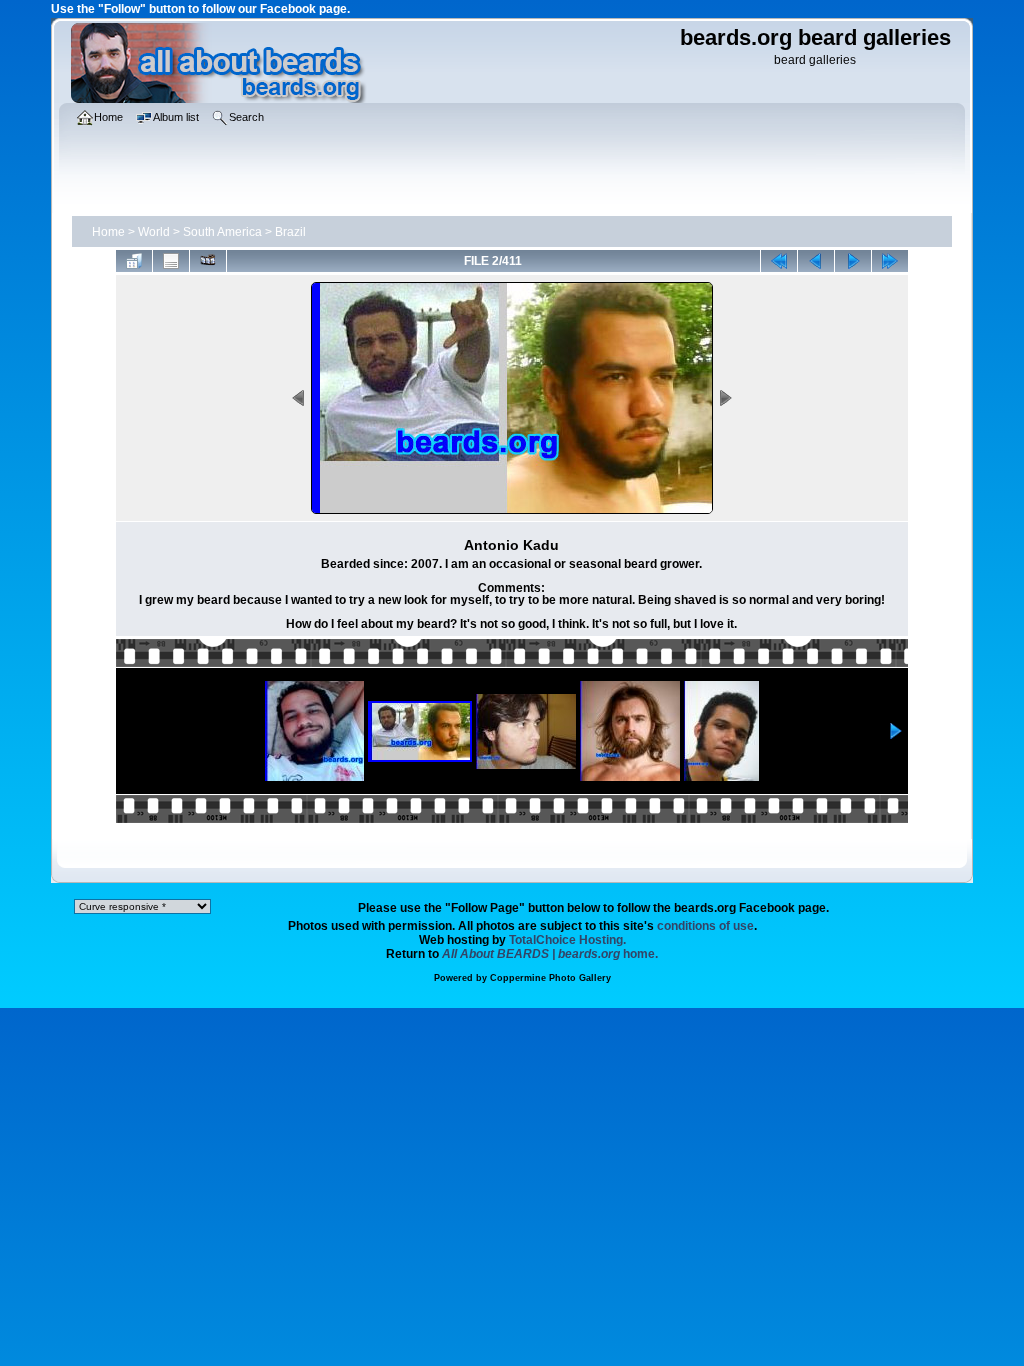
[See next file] (853, 261)
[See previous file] (816, 261)
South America (222, 232)
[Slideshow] (208, 261)
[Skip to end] (890, 261)
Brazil (290, 232)
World (154, 232)
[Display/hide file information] (171, 261)
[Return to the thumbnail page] (134, 261)
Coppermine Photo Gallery (550, 978)
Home (108, 232)
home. (550, 954)
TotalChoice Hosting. (567, 940)
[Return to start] (779, 261)
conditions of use (705, 926)
